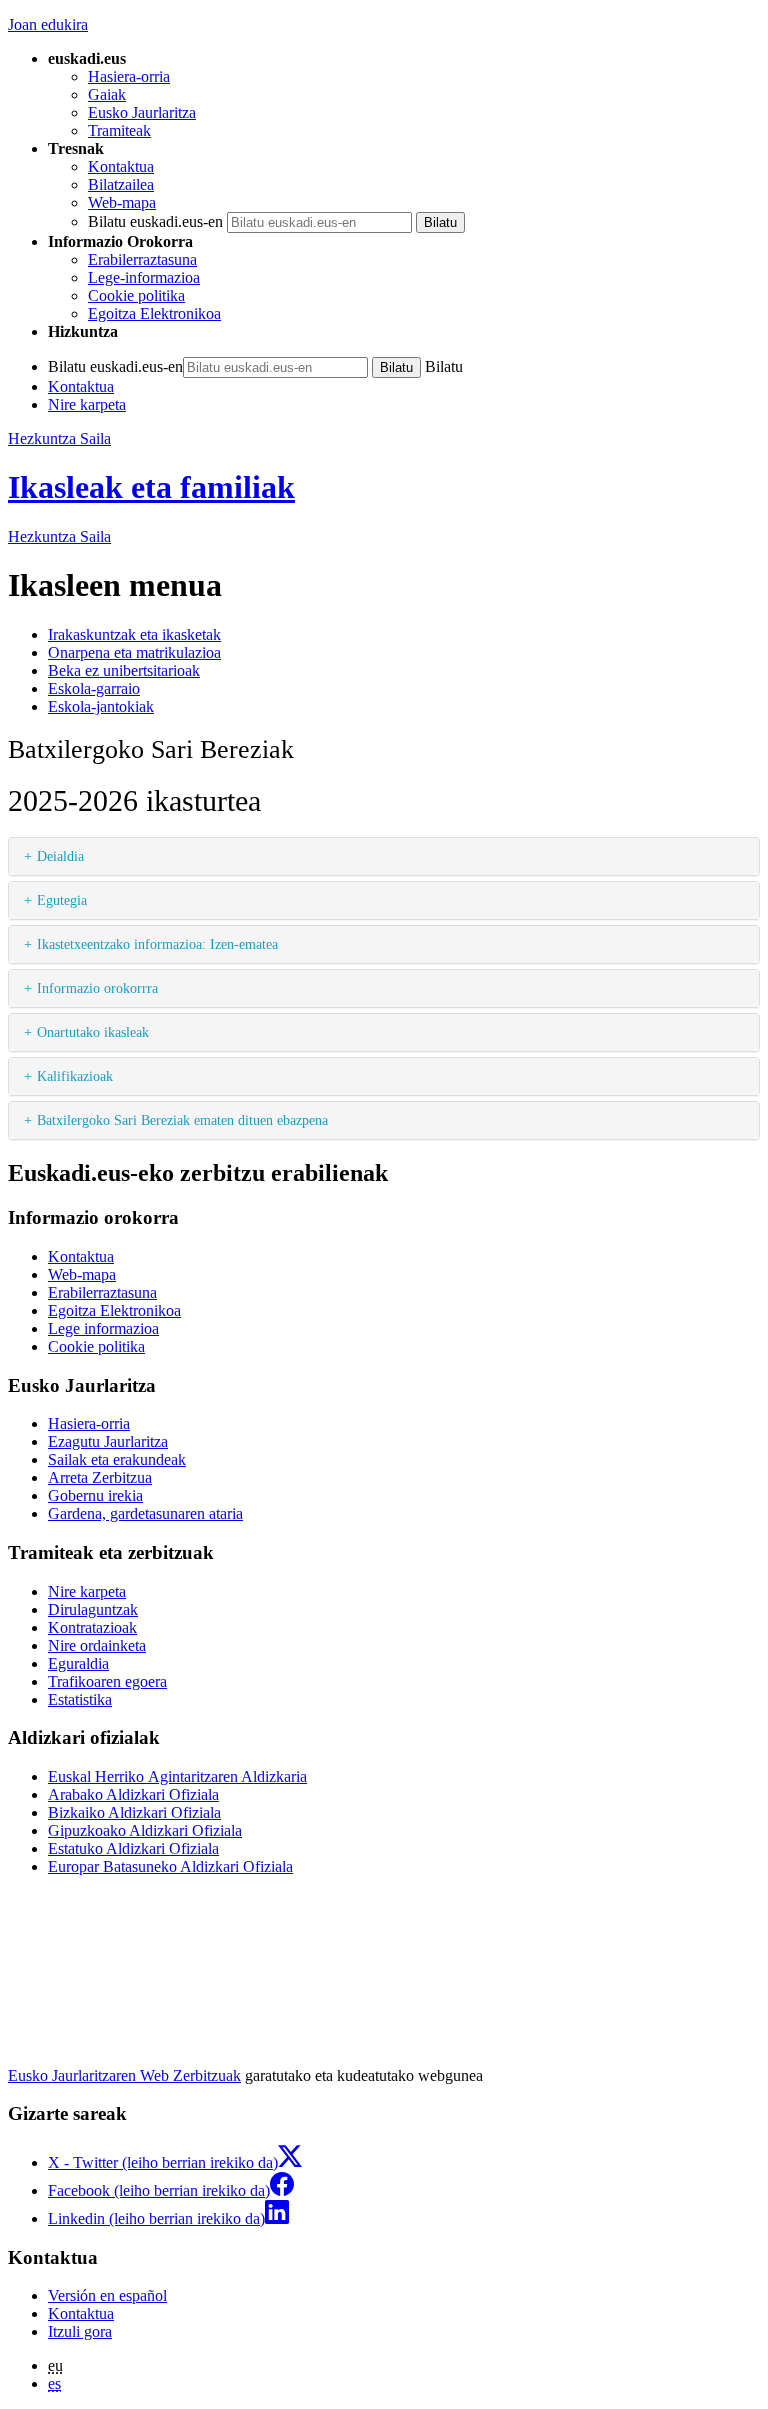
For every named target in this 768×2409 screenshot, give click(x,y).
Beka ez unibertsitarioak (124, 670)
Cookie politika (136, 295)
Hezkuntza (59, 536)
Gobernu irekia (95, 1495)
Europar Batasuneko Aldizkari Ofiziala (170, 1866)
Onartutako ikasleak (93, 1032)
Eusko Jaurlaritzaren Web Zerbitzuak (124, 2075)
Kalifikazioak (75, 1076)
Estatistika (80, 1699)
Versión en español (107, 2295)
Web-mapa (122, 202)
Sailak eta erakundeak (117, 1459)
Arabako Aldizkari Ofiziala (133, 1794)
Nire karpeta (87, 404)
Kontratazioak (92, 1627)
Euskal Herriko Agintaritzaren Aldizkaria (177, 1776)
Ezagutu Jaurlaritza (108, 1441)
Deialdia (60, 856)
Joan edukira (48, 24)
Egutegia (62, 900)
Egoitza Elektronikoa (154, 313)
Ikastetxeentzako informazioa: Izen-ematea (157, 944)
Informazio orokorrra (97, 988)
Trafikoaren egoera (107, 1681)
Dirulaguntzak (93, 1609)
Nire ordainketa (97, 1645)
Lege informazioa (103, 1328)
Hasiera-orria (129, 76)
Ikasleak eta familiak (151, 487)
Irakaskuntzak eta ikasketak (134, 634)
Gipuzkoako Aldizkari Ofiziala (145, 1830)
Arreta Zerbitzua (100, 1477)
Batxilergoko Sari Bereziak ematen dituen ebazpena (182, 1120)
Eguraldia (78, 1663)
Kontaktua (121, 166)
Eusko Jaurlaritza (142, 112)
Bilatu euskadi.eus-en (155, 221)
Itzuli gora (80, 2331)
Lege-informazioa (144, 277)
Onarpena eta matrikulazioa (134, 652)
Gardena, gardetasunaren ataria (145, 1513)
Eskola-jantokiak (101, 706)
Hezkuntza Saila (59, 438)
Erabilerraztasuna (142, 259)
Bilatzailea (121, 184)
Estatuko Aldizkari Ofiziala (133, 1848)
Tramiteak (119, 130)
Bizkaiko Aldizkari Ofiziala (134, 1812)
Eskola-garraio (94, 688)
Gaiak (107, 94)
